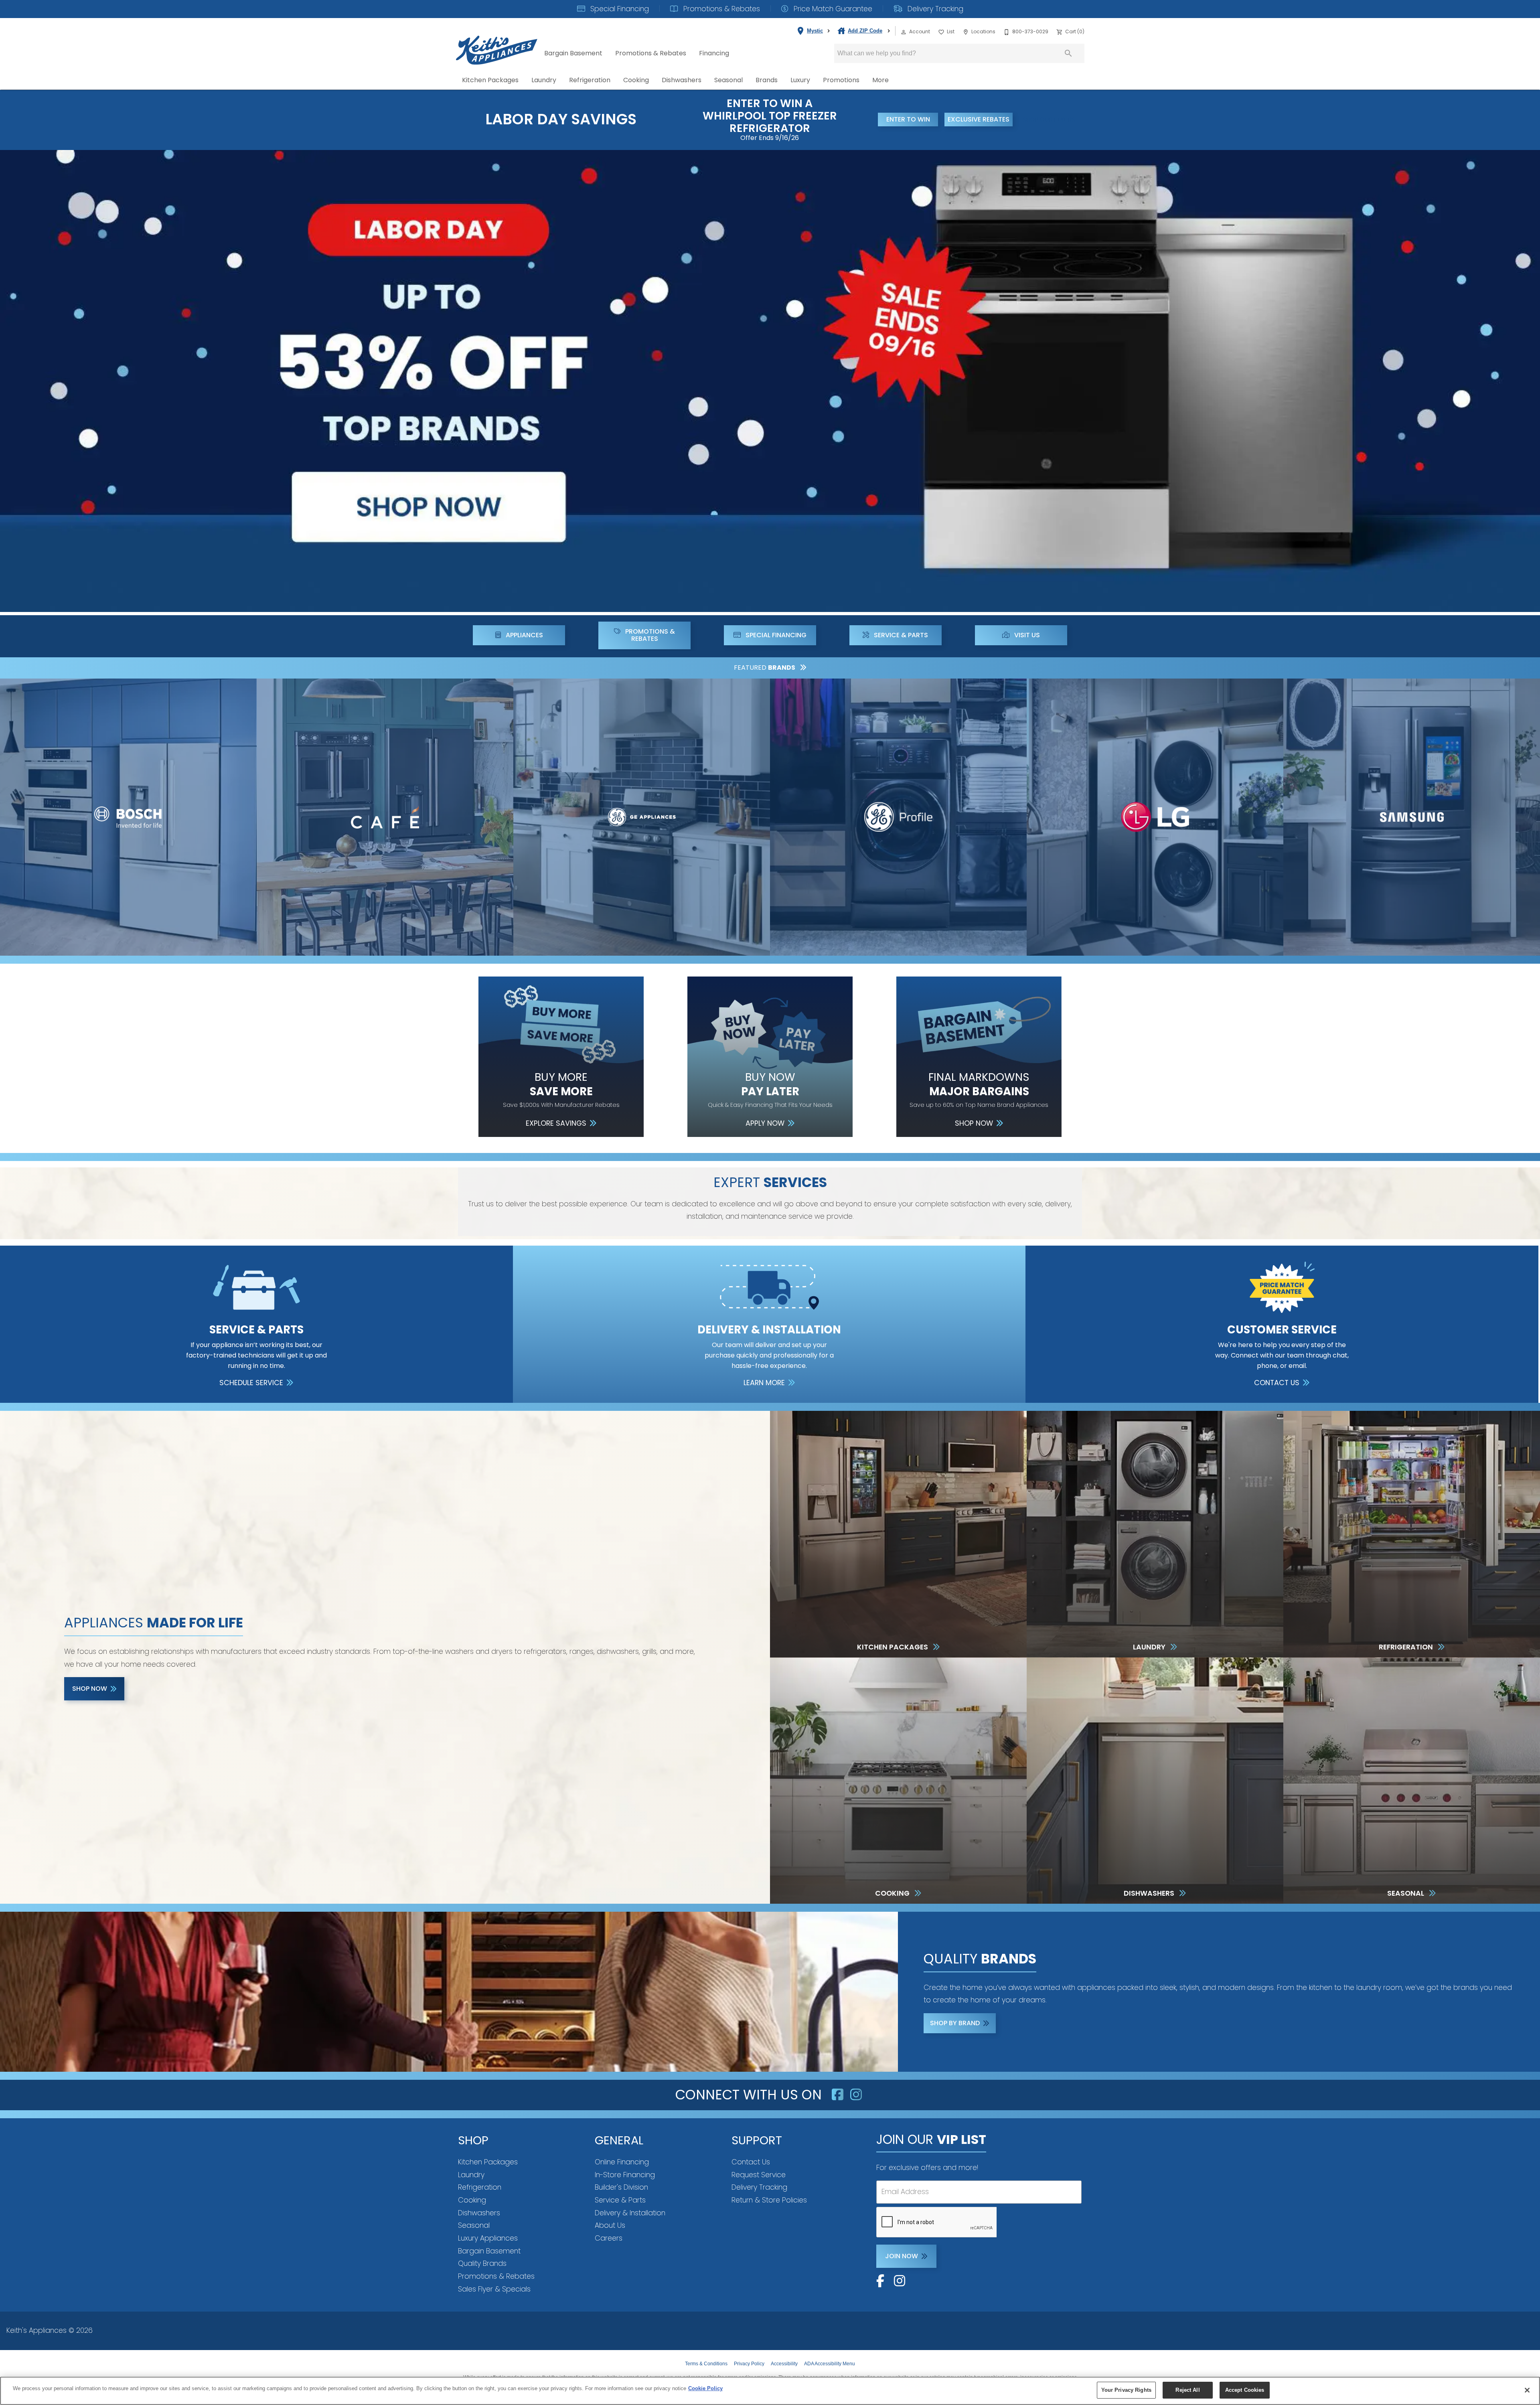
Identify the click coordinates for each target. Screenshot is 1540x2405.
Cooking (636, 80)
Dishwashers (682, 80)
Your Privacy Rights (1126, 2390)
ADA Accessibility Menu (830, 2364)
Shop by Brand (955, 2023)
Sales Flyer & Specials (494, 2289)
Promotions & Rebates (721, 9)
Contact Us (751, 2162)
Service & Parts (620, 2200)
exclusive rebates (979, 119)
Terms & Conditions (706, 2364)
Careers (609, 2238)
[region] (770, 2391)
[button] (904, 32)
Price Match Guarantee (832, 9)
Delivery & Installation (630, 2213)
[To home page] (497, 44)
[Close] (1527, 2390)
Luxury (800, 80)
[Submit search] (1068, 53)
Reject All (1187, 2390)
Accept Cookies (1245, 2390)
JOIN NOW (902, 2256)
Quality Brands (482, 2263)
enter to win (908, 119)
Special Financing (619, 9)
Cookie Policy (705, 2388)
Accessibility (784, 2364)
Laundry (544, 80)
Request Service (759, 2175)
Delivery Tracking (934, 9)
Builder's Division (621, 2187)
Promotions (841, 80)
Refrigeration (590, 80)
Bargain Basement (573, 53)
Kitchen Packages (490, 80)
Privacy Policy (749, 2364)
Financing (714, 53)
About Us (610, 2225)
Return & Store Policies (769, 2200)
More (880, 80)
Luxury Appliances (488, 2238)
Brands (767, 80)
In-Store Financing (625, 2175)
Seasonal (728, 80)
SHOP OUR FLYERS (1049, 120)
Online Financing (622, 2162)
